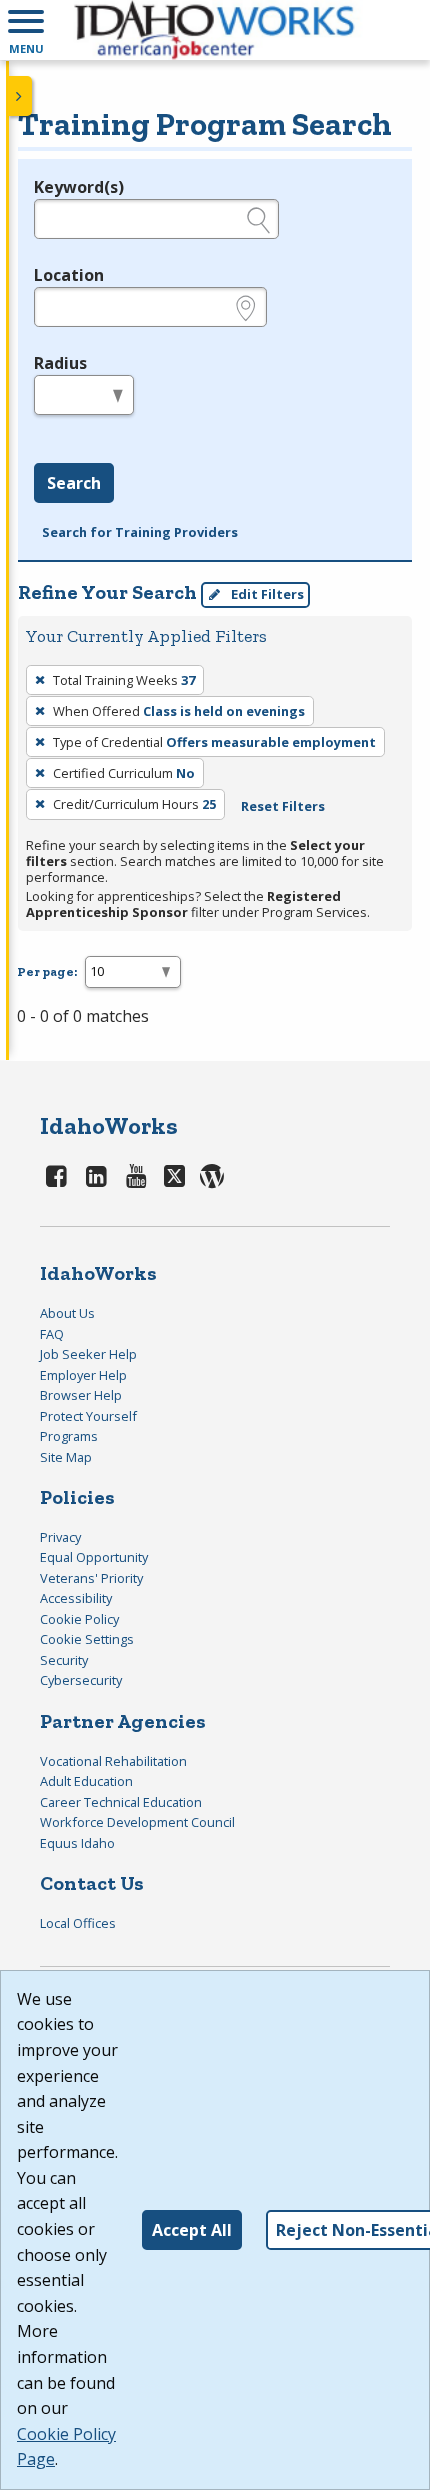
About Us (67, 1313)
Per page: (47, 971)
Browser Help (81, 1395)
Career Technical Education (121, 1802)
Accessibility (76, 1598)
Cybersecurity (81, 1680)
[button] (26, 30)
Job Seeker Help (88, 1354)
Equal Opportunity (94, 1557)
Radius (60, 363)
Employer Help (83, 1375)
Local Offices (78, 1923)
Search (74, 483)
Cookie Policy (79, 1619)
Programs (69, 1436)
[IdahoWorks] (215, 30)
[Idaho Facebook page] (57, 1175)
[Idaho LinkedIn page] (97, 1175)
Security (64, 1660)
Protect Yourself (88, 1416)
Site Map (66, 1457)
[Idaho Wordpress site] (212, 1175)
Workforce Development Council (137, 1822)
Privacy (60, 1537)
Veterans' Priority (91, 1578)
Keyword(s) (79, 187)
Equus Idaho (77, 1843)
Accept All (192, 2230)
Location (69, 275)
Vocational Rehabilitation (113, 1761)
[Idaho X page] (177, 1175)
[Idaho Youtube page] (136, 1175)
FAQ (52, 1334)
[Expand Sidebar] (20, 96)
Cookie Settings (87, 1639)
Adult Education (86, 1781)
